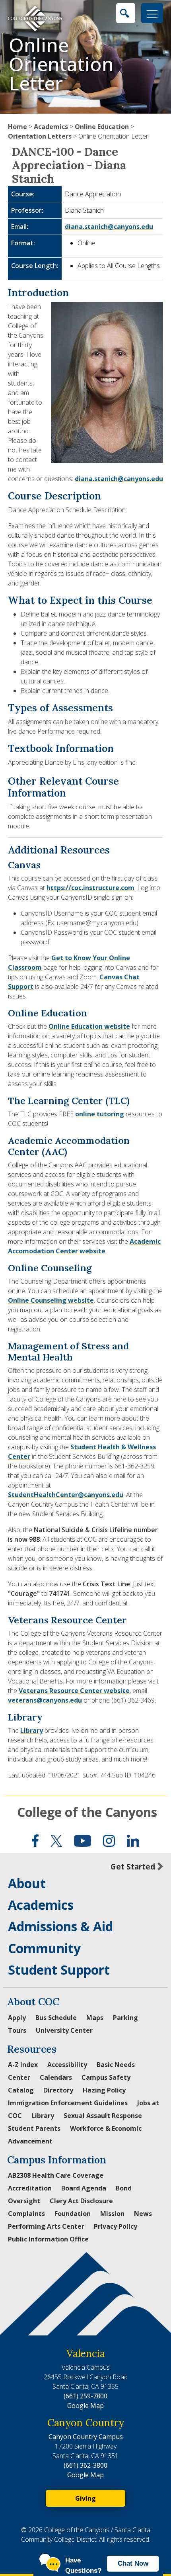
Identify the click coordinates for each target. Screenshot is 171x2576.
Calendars (56, 2077)
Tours (17, 2030)
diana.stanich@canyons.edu (109, 227)
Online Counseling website (51, 1300)
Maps (95, 2018)
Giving (85, 2498)
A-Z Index (23, 2065)
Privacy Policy (116, 2226)
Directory (58, 2090)
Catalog (21, 2090)
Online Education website (89, 1026)
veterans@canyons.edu (45, 1700)
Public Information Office (48, 2239)
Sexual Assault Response (103, 2116)
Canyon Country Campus (86, 2437)
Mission (112, 2214)
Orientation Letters (40, 136)
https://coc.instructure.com (90, 888)
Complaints (26, 2214)
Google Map (85, 2406)
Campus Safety (106, 2077)
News (143, 2214)
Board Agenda (84, 2188)
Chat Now (133, 2563)
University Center (64, 2030)
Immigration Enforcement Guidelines (68, 2103)
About (27, 1883)
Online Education (102, 127)
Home (17, 127)
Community (44, 1948)
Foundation (73, 2214)
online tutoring (100, 1114)
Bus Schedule (56, 2018)
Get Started (133, 1866)
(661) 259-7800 (85, 2396)
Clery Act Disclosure (81, 2201)
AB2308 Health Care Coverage (56, 2175)
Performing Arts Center (46, 2226)
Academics (51, 127)
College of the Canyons (87, 1812)
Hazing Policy (104, 2090)
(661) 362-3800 (85, 2465)
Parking (125, 2018)
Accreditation (30, 2188)
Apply (17, 2018)
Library (32, 1730)
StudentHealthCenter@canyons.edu (66, 1495)
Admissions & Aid (60, 1926)
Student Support (59, 1970)
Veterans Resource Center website (74, 1691)
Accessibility (67, 2065)
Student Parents (34, 2128)
